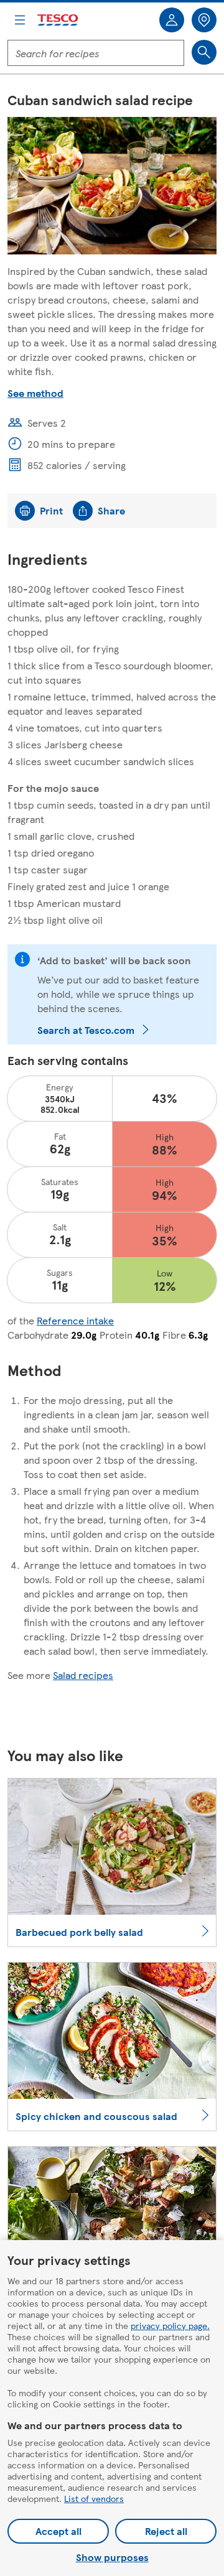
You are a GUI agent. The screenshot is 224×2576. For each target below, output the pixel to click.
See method (35, 393)
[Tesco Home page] (58, 20)
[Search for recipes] (204, 52)
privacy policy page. (170, 2325)
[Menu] (20, 20)
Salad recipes (83, 1675)
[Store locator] (204, 20)
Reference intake (75, 1320)
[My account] (172, 20)
